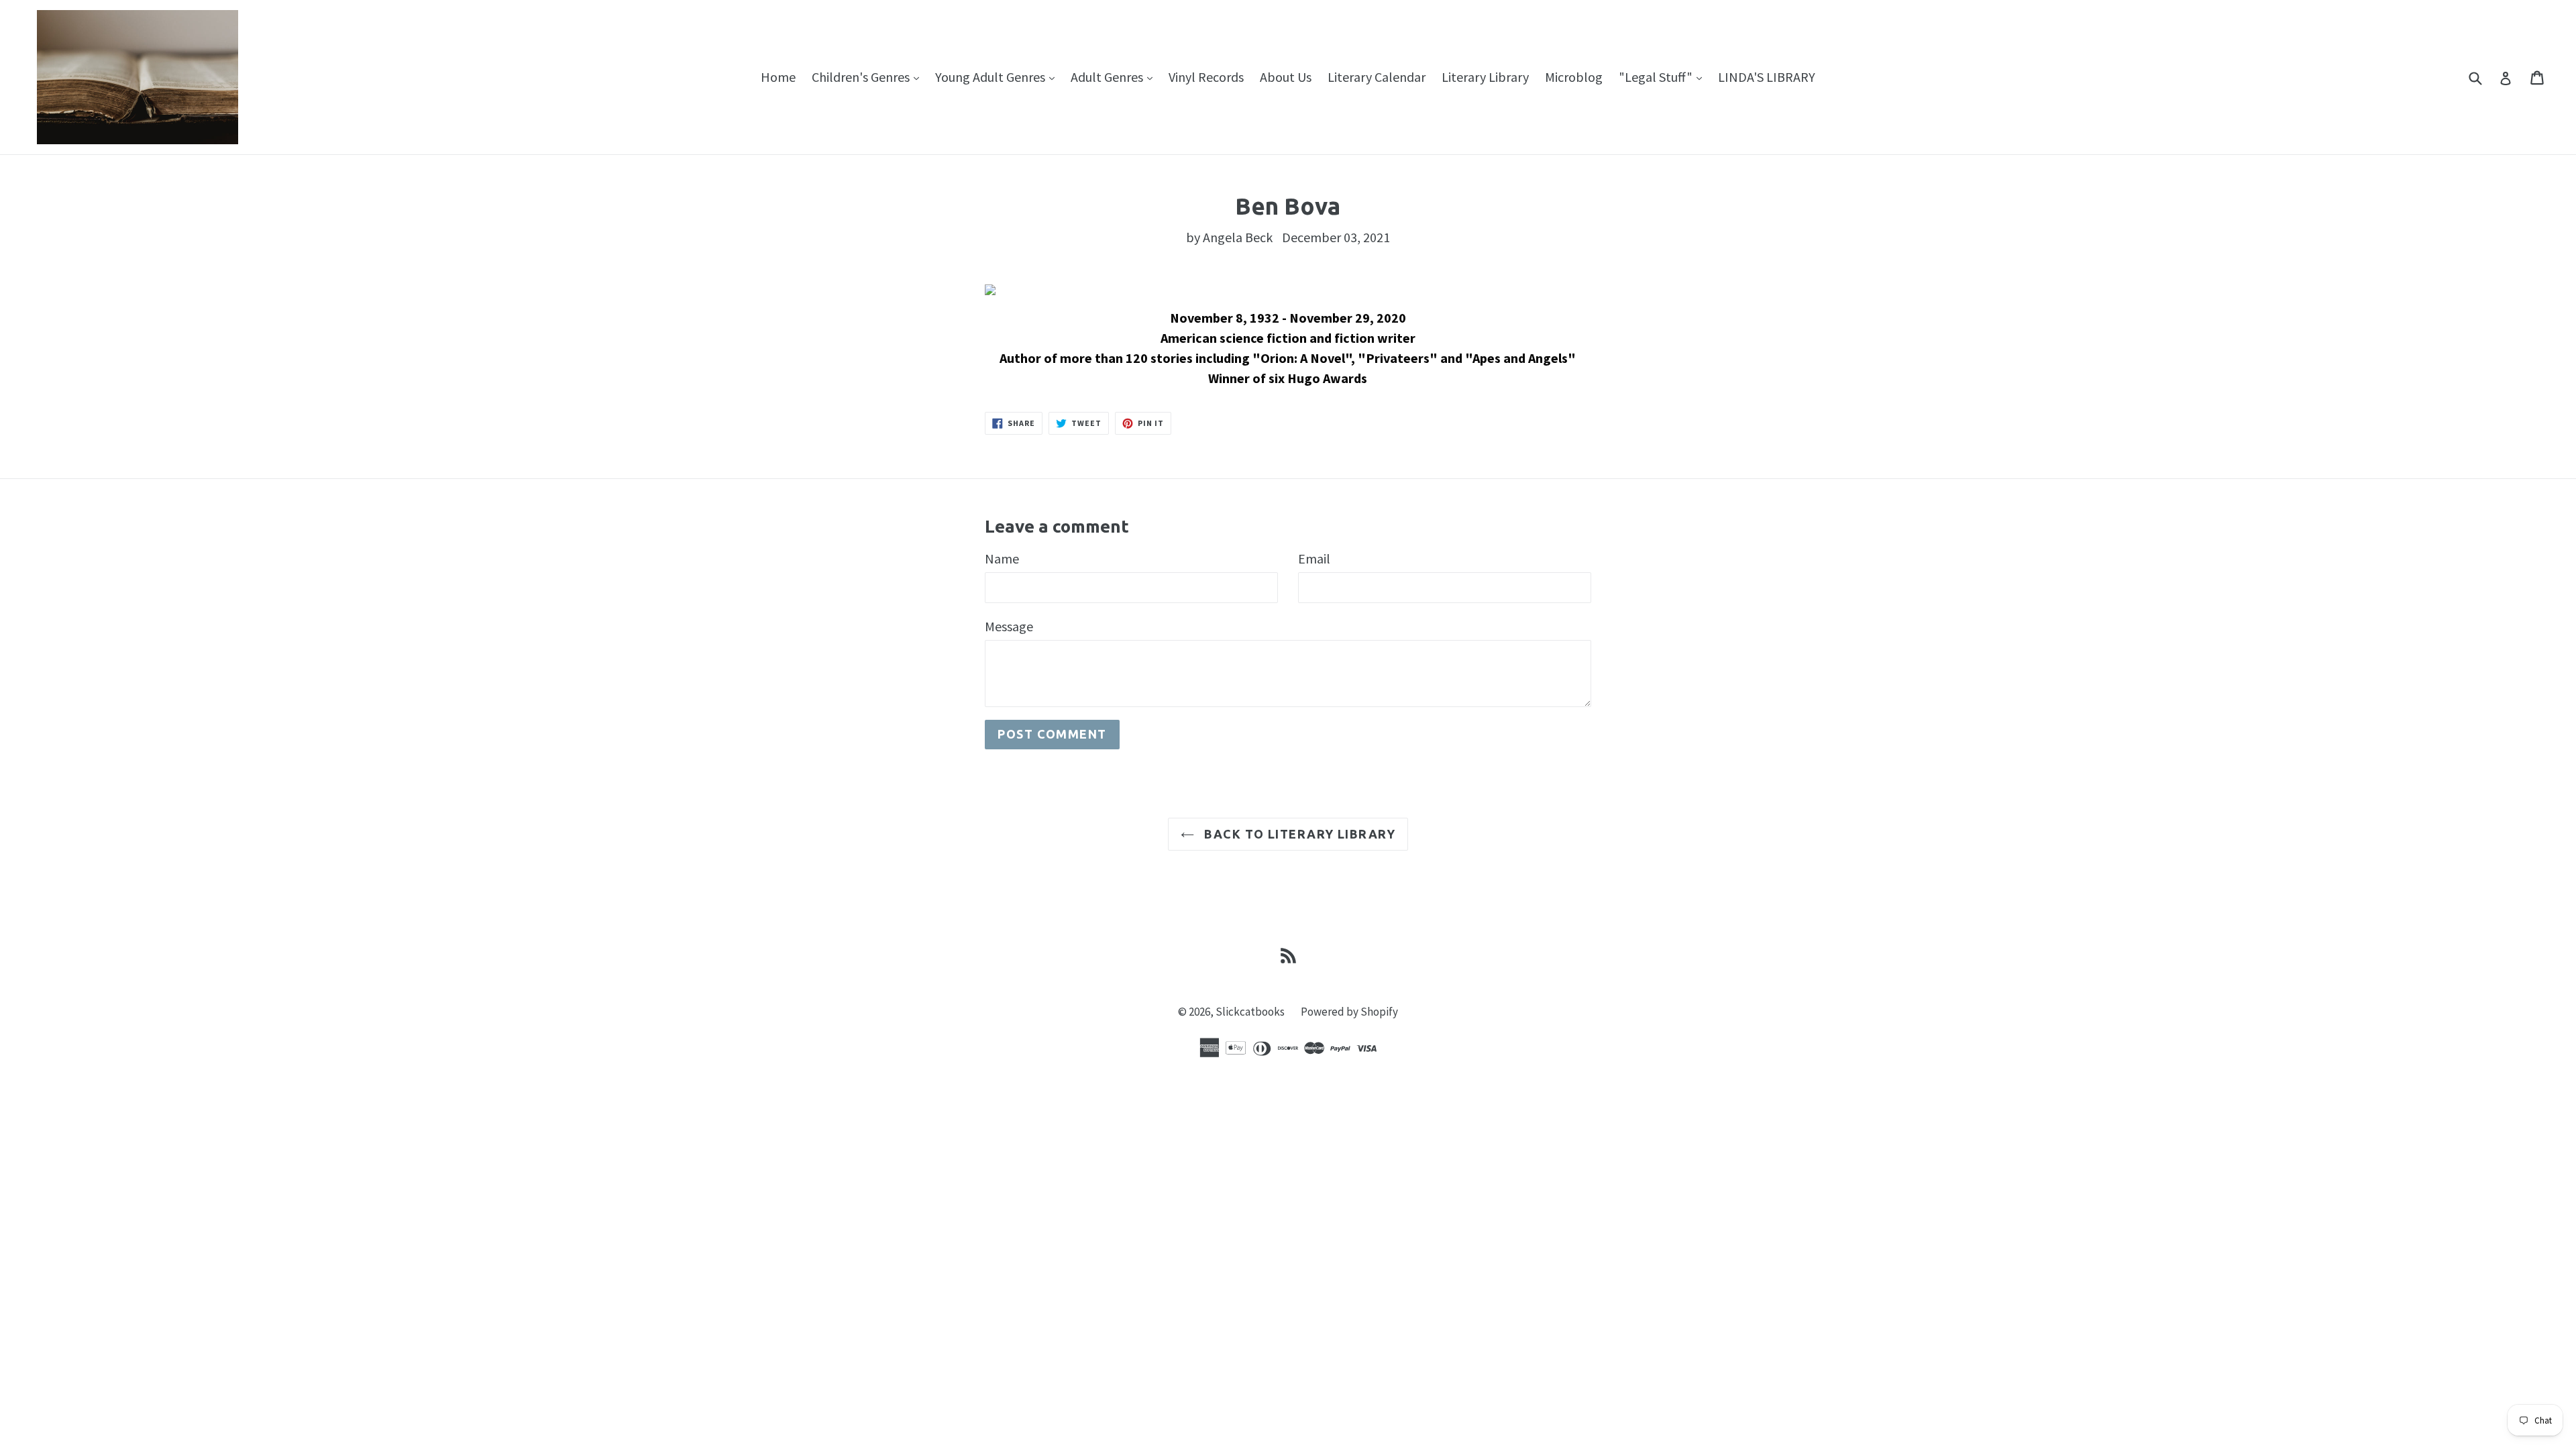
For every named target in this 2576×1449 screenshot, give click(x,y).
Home (778, 77)
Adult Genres (1115, 76)
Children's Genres (869, 76)
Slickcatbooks (1250, 1012)
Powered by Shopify (1349, 1012)
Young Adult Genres (998, 76)
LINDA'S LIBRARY (1767, 77)
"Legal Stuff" (1664, 76)
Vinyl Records (1206, 77)
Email (1314, 558)
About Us (1286, 77)
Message (1009, 626)
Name (1002, 558)
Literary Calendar (1377, 77)
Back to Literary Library (1298, 834)
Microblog (1574, 77)
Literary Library (1485, 77)
